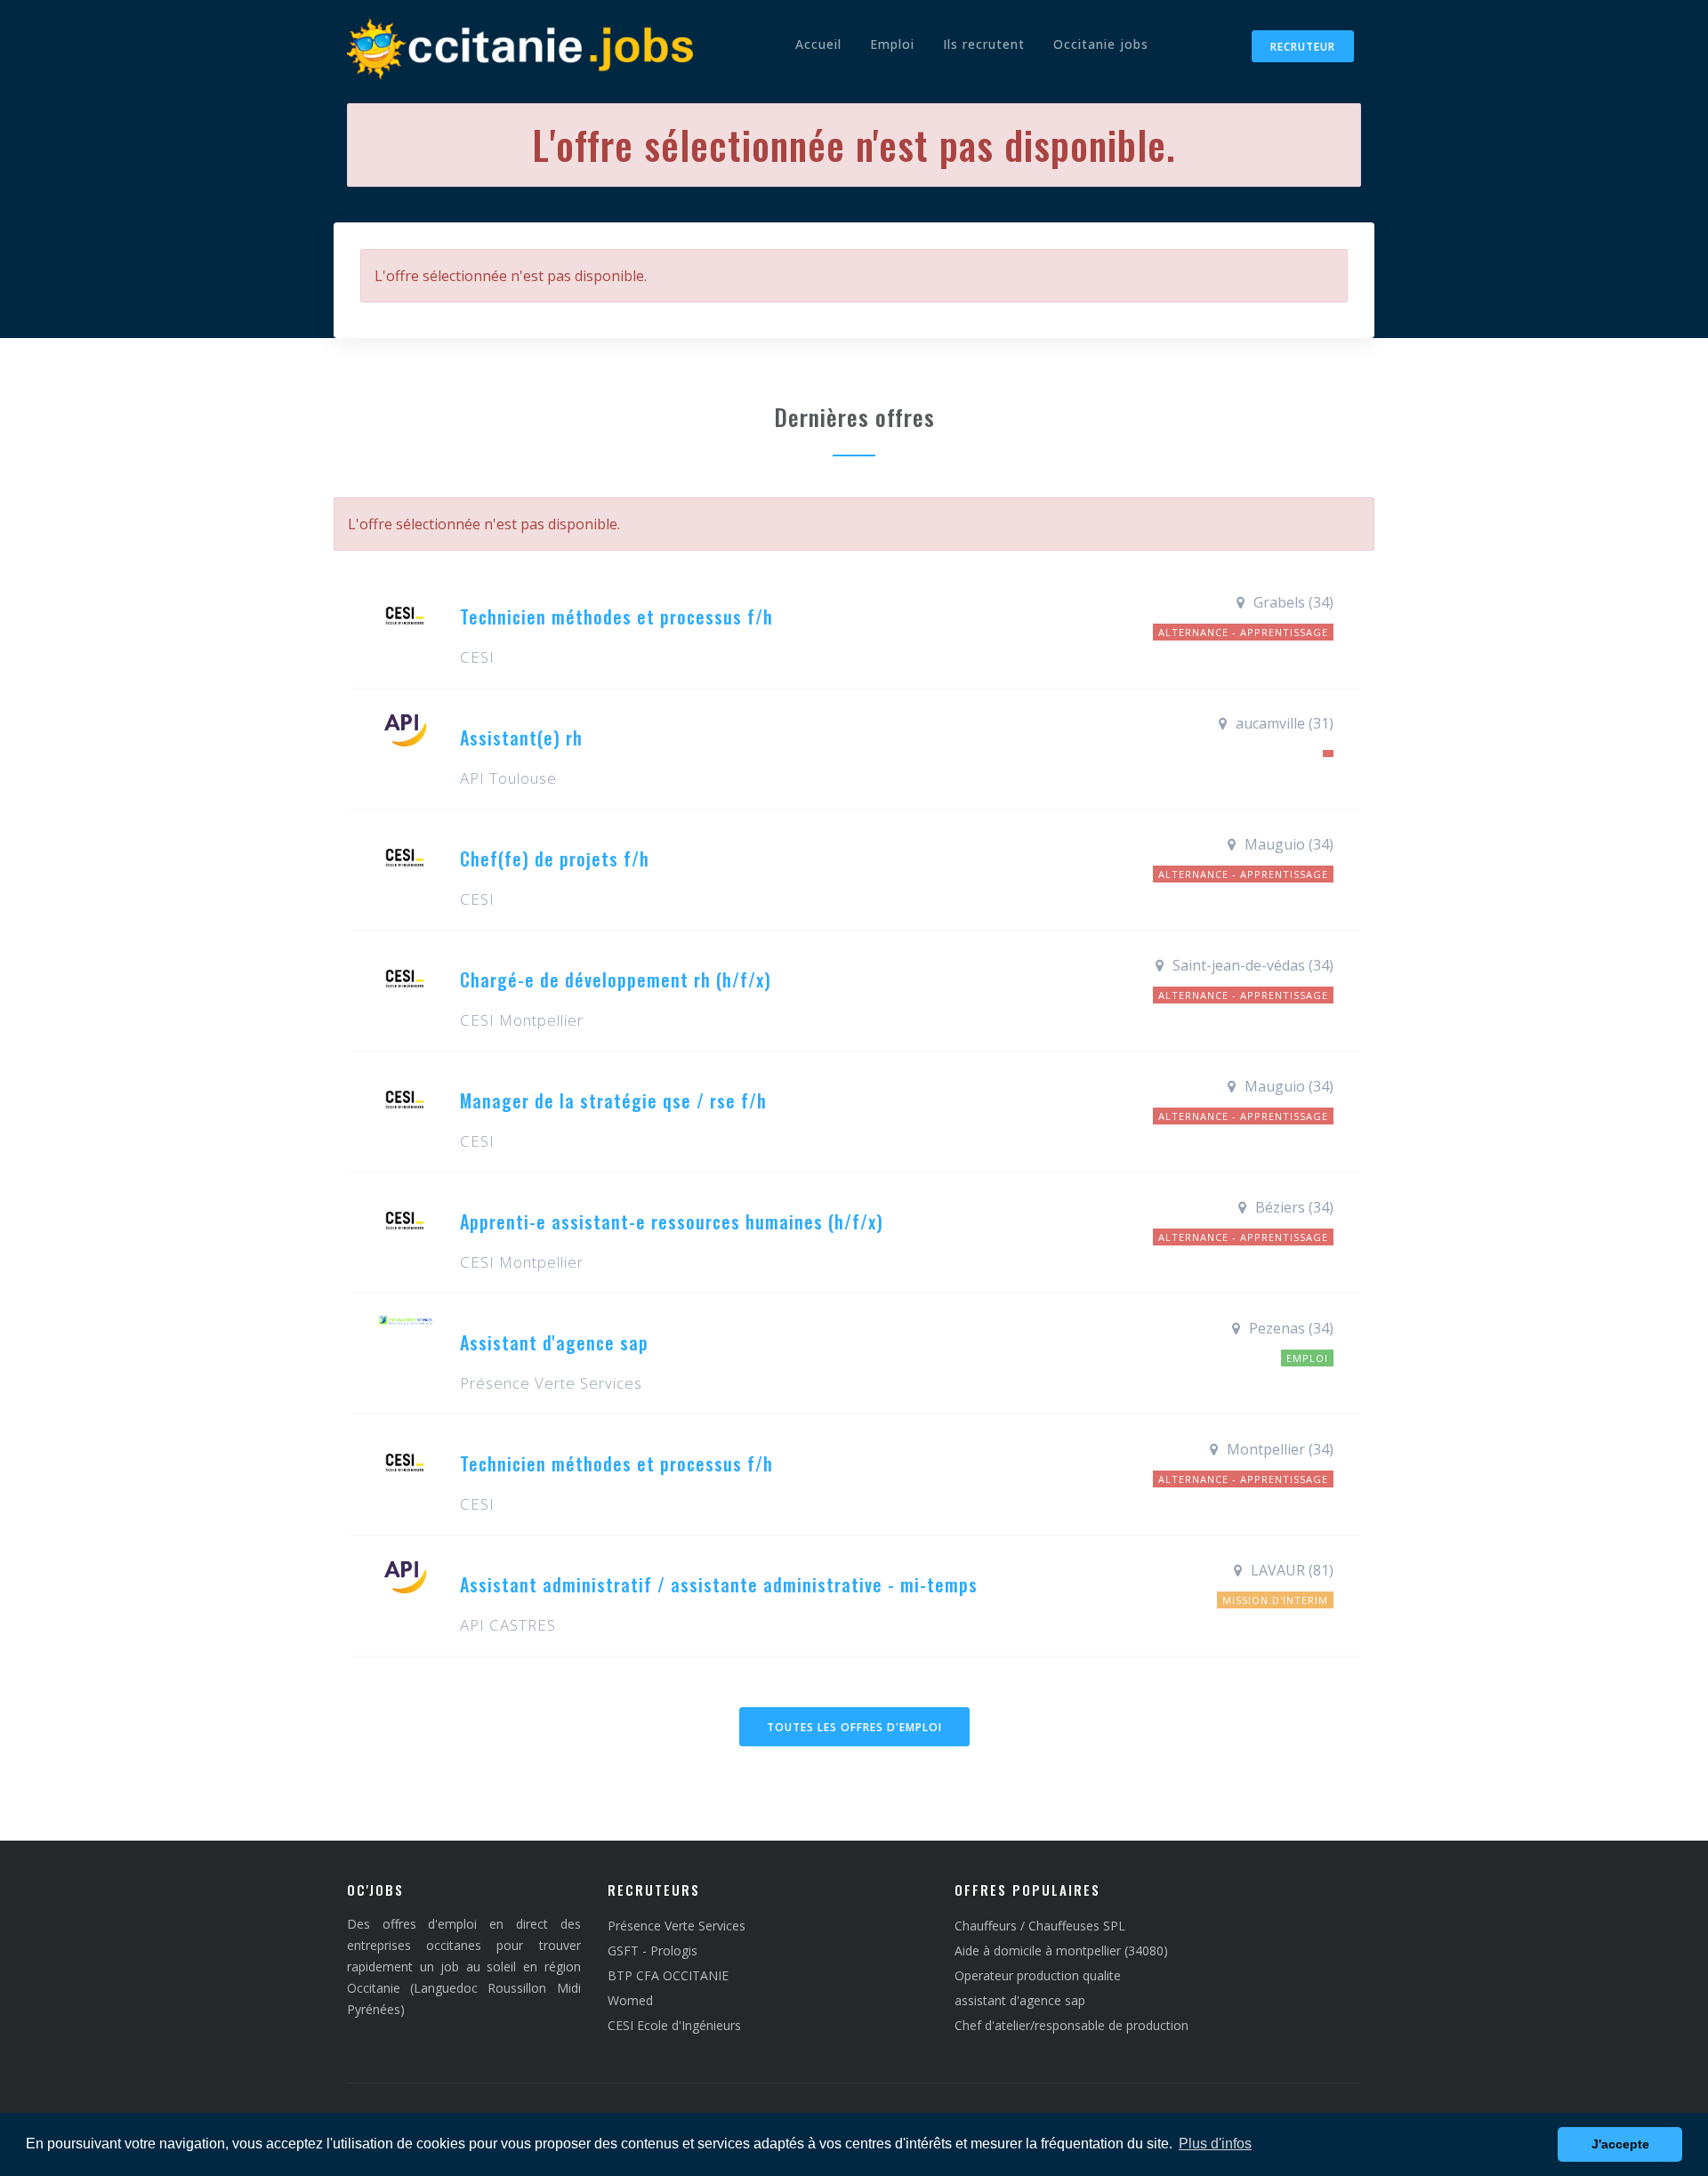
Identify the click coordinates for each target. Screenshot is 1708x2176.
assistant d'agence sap (1020, 2000)
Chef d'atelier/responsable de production (1072, 2025)
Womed (630, 2000)
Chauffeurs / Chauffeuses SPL (1040, 1926)
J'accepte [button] (1620, 2144)
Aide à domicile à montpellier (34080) (1061, 1950)
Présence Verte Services (677, 1926)
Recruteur (1303, 47)
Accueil (818, 44)
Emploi (892, 44)
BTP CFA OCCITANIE (668, 1975)
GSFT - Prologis (653, 1950)
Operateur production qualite (1038, 1975)
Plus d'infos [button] (1215, 2144)
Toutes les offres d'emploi (854, 1727)
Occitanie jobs (1101, 44)
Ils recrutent (984, 44)
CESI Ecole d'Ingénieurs (674, 2025)
